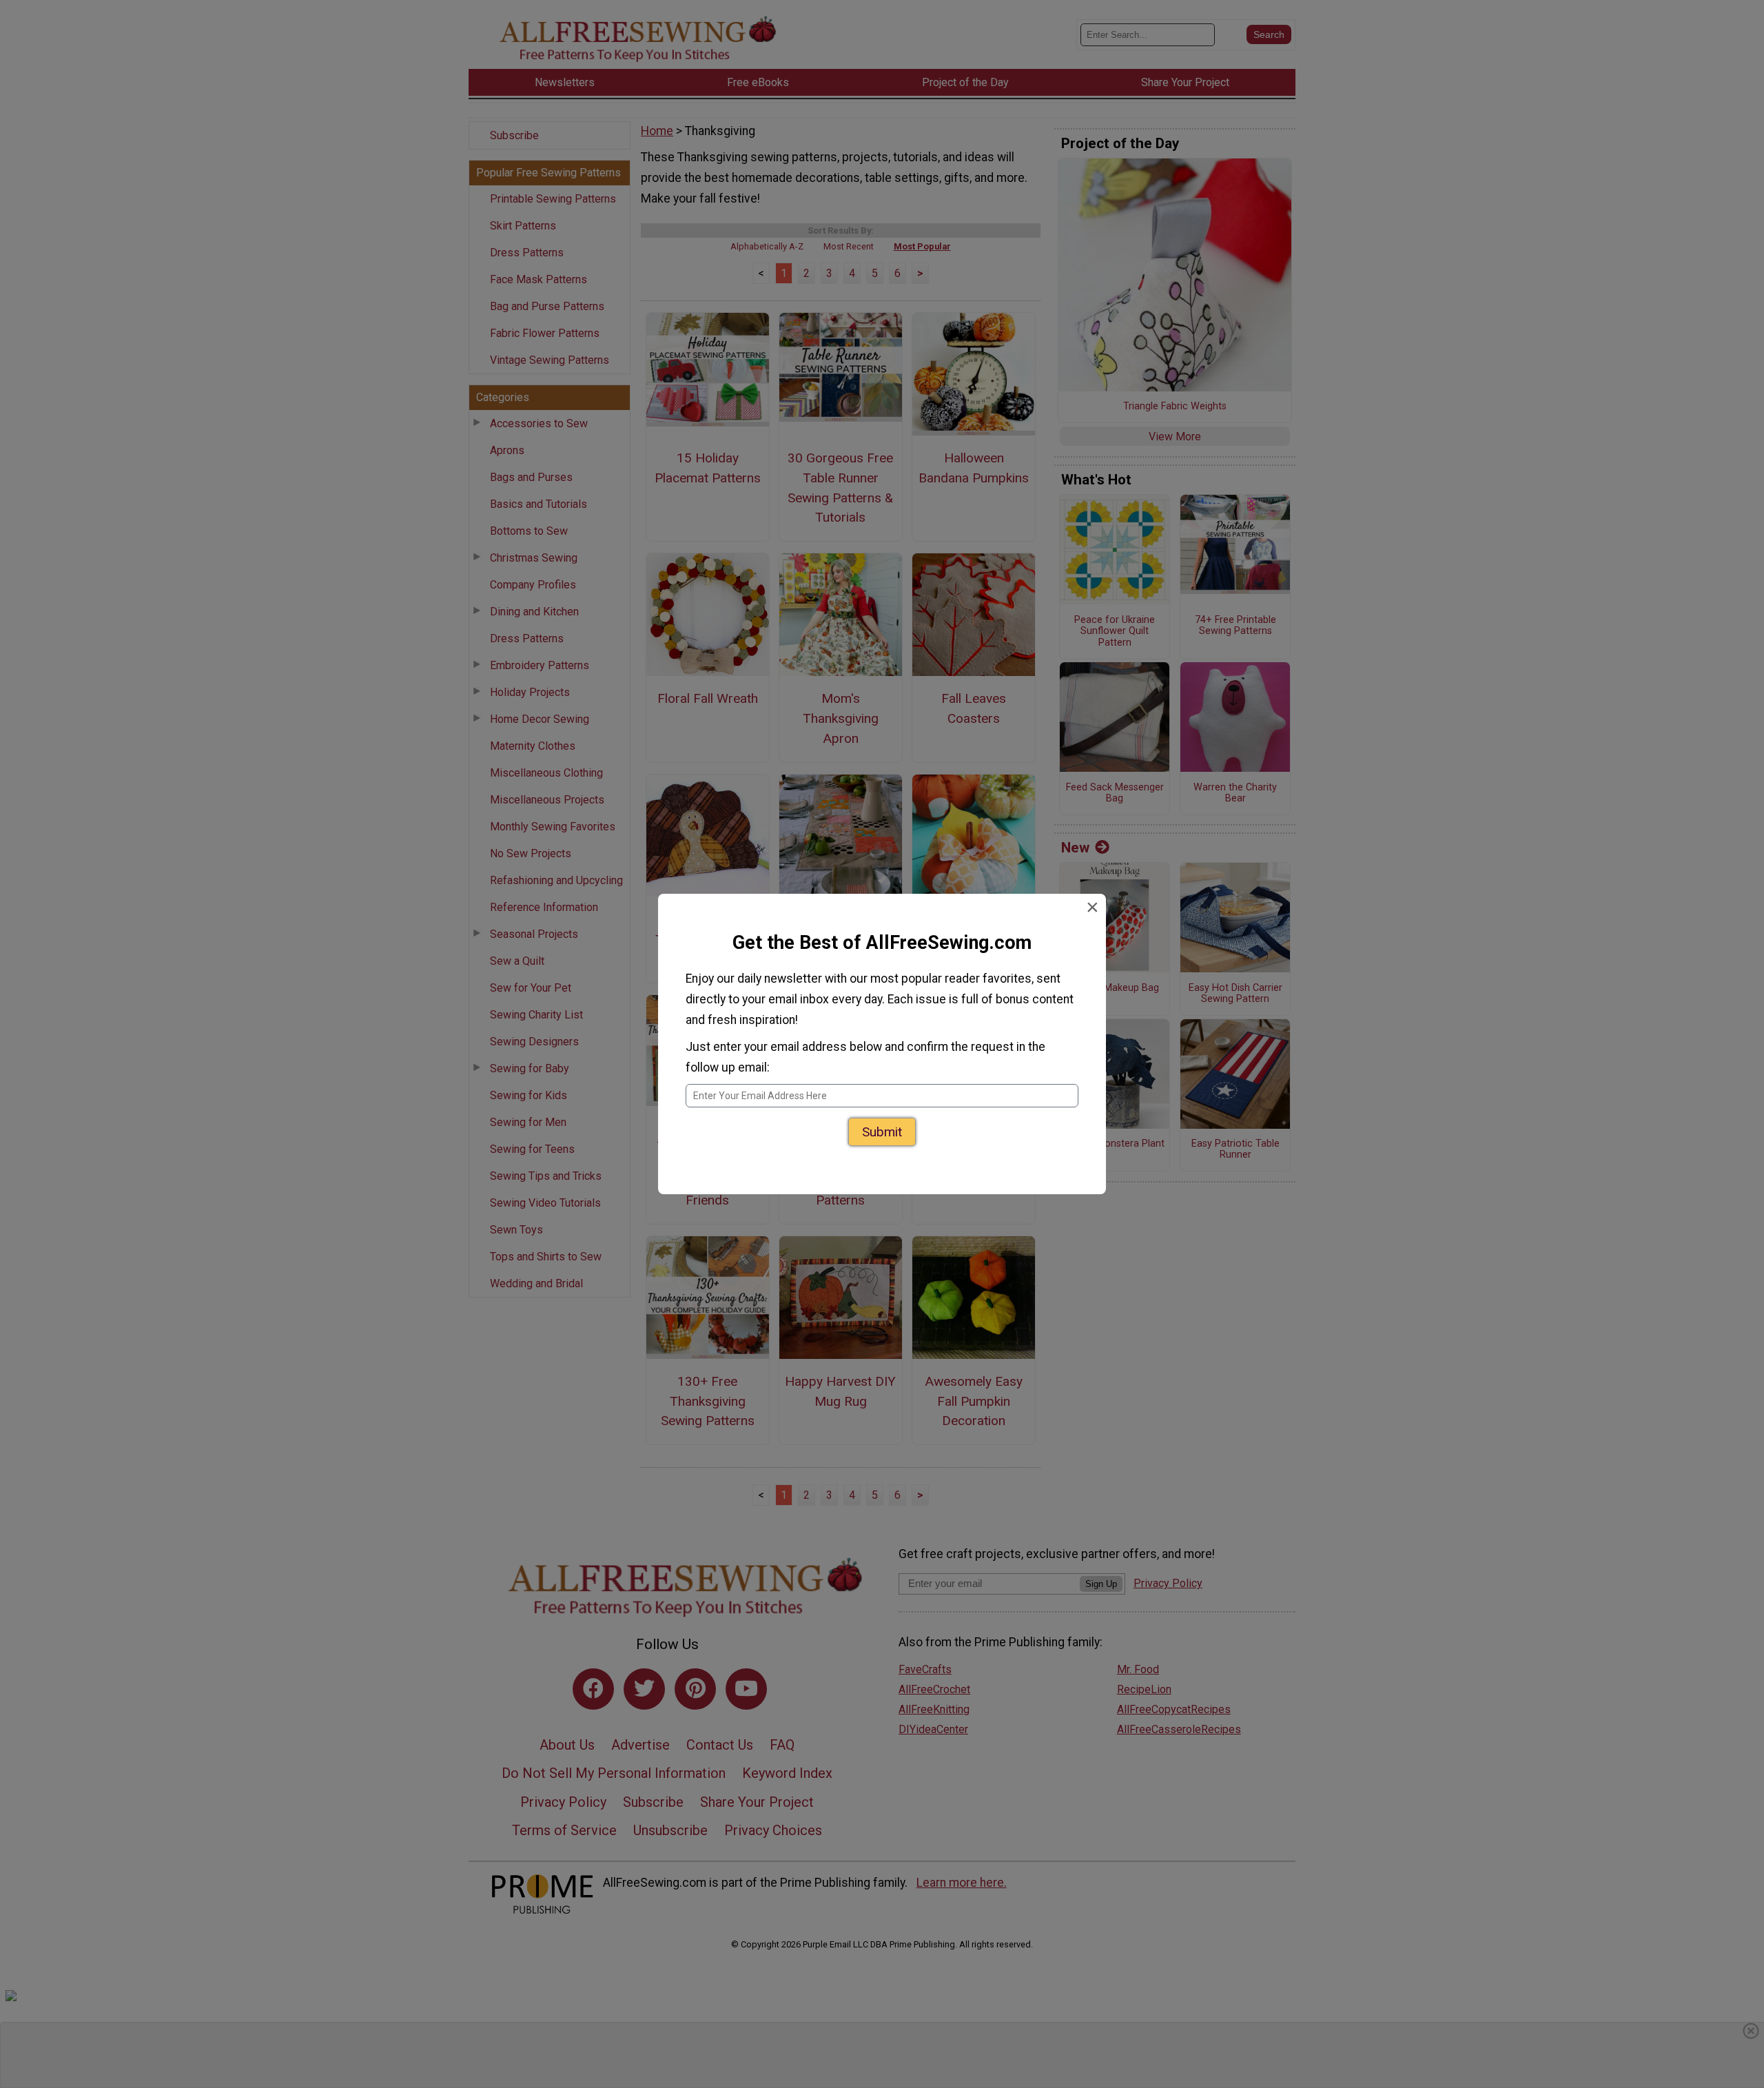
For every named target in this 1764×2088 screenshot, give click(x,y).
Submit (882, 1128)
